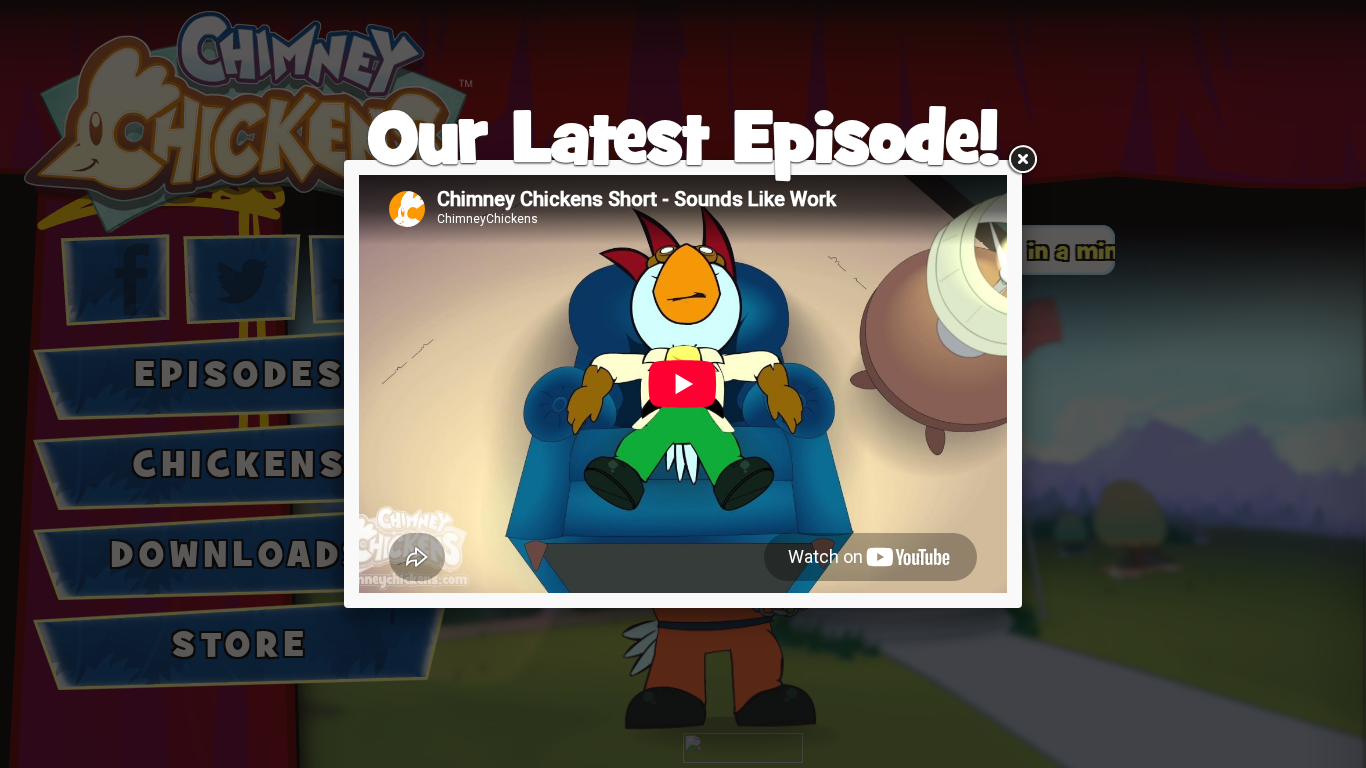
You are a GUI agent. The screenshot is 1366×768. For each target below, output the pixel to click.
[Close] (1022, 160)
